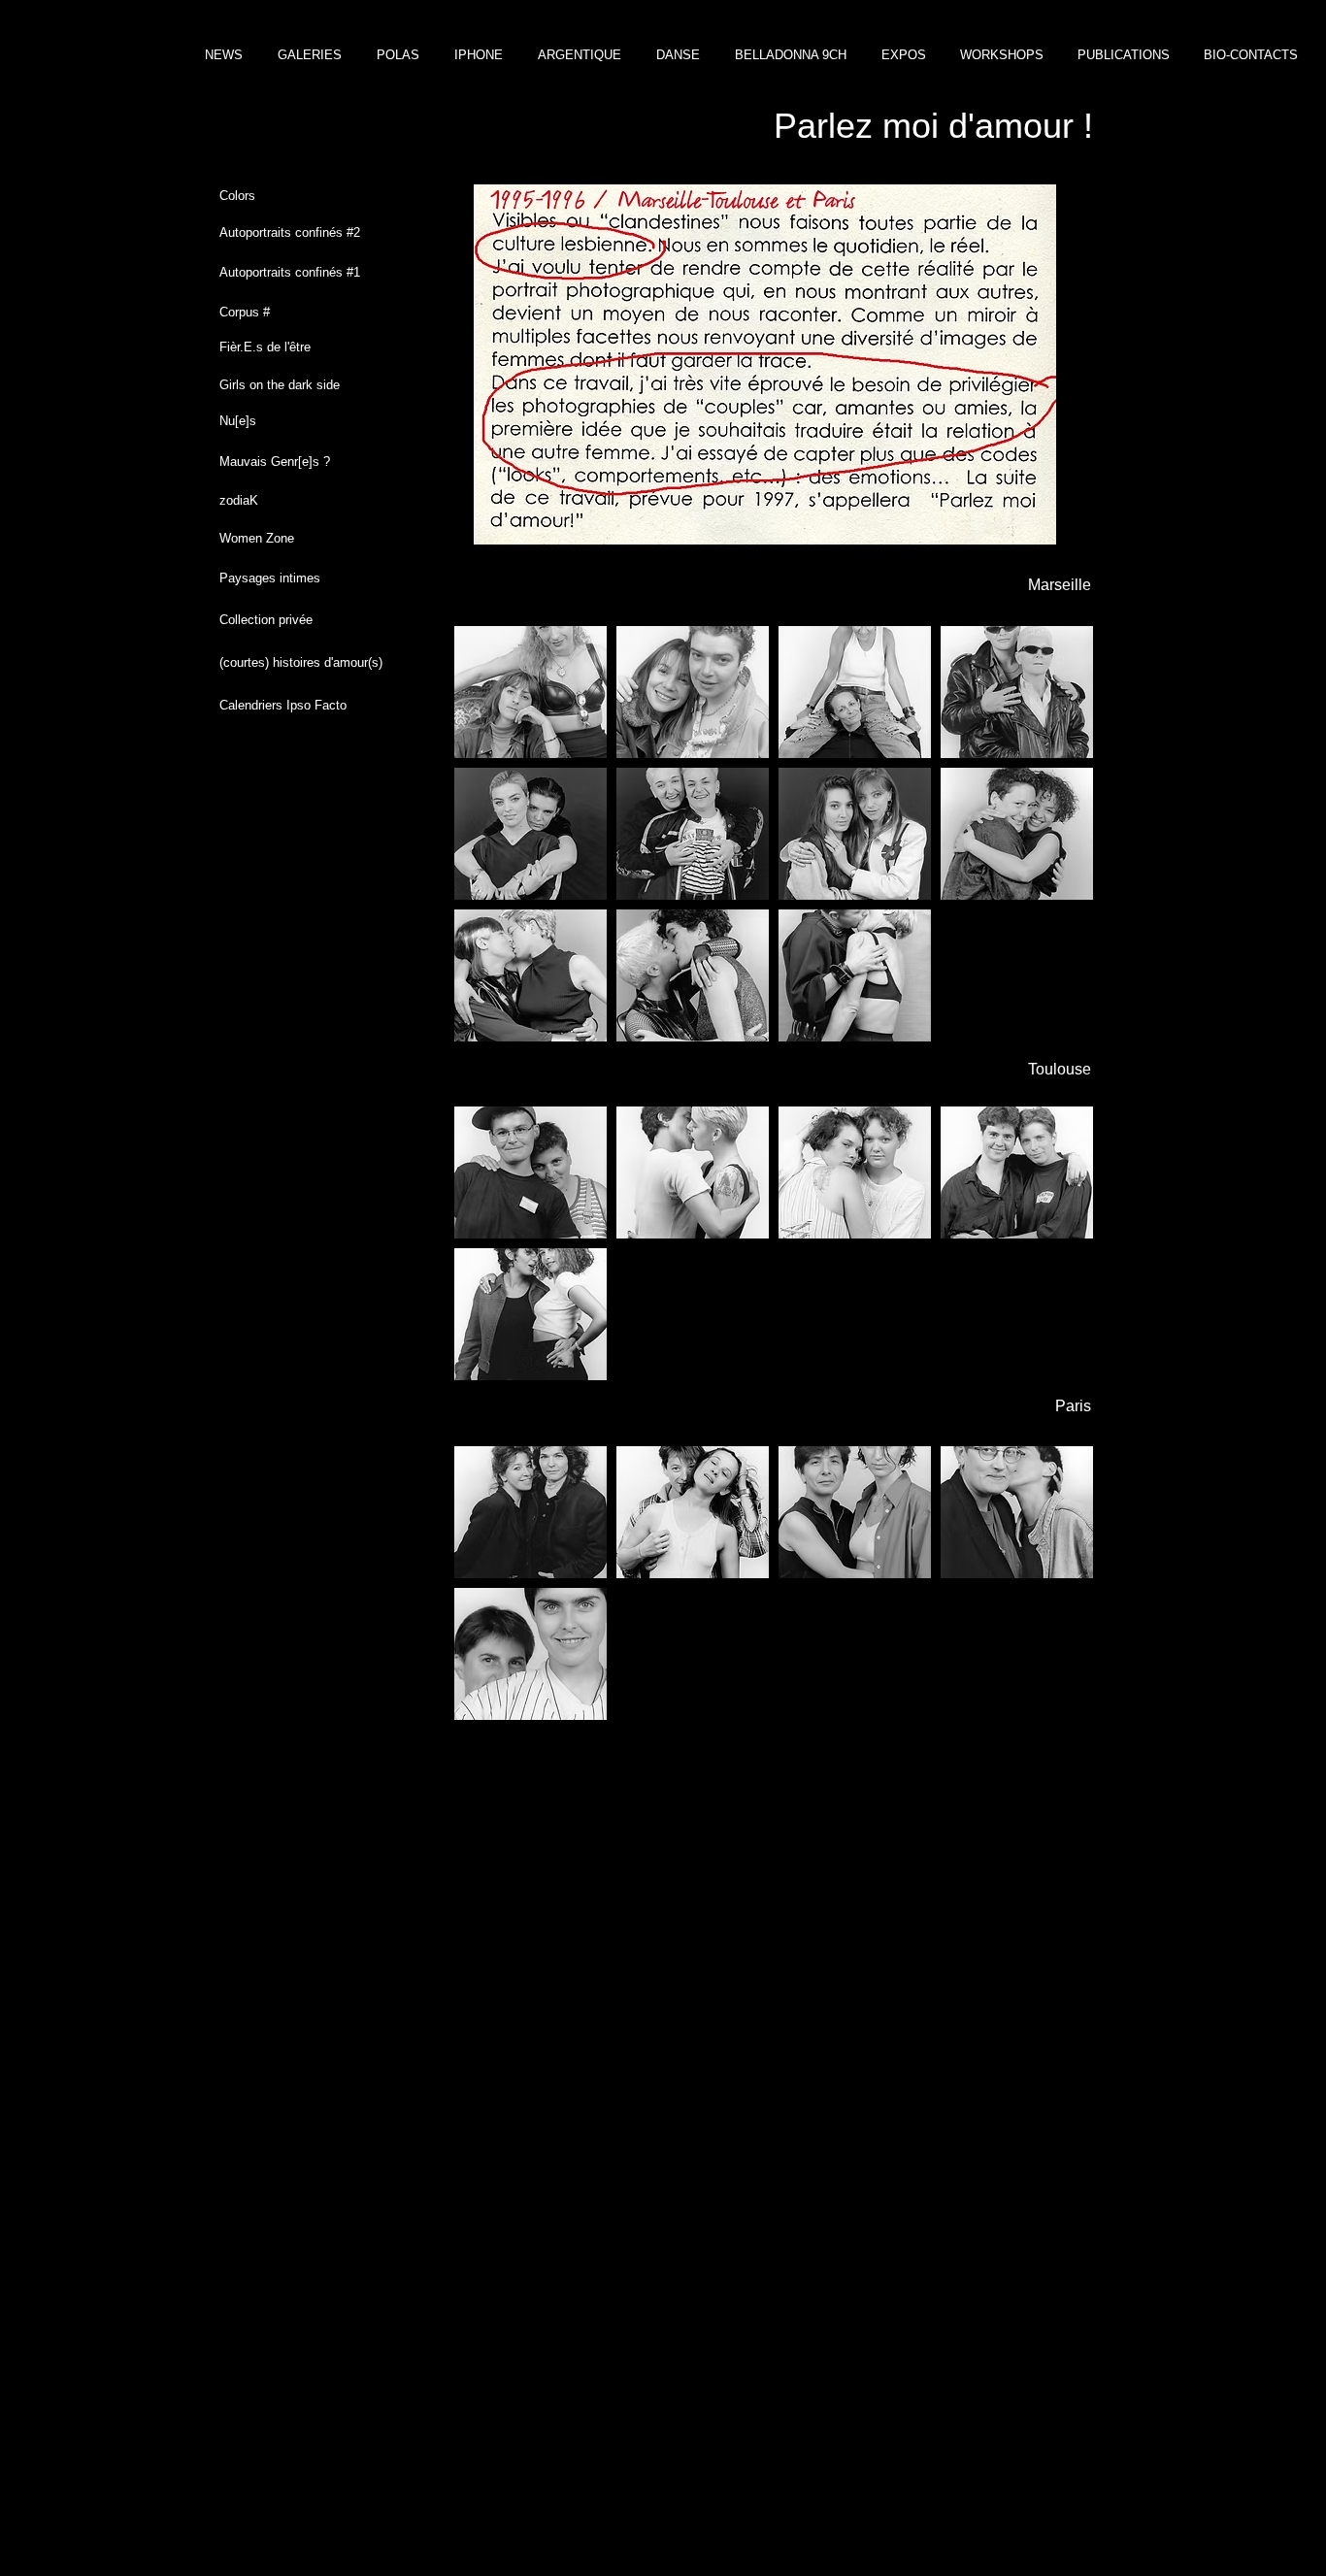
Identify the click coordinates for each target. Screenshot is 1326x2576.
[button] (530, 692)
